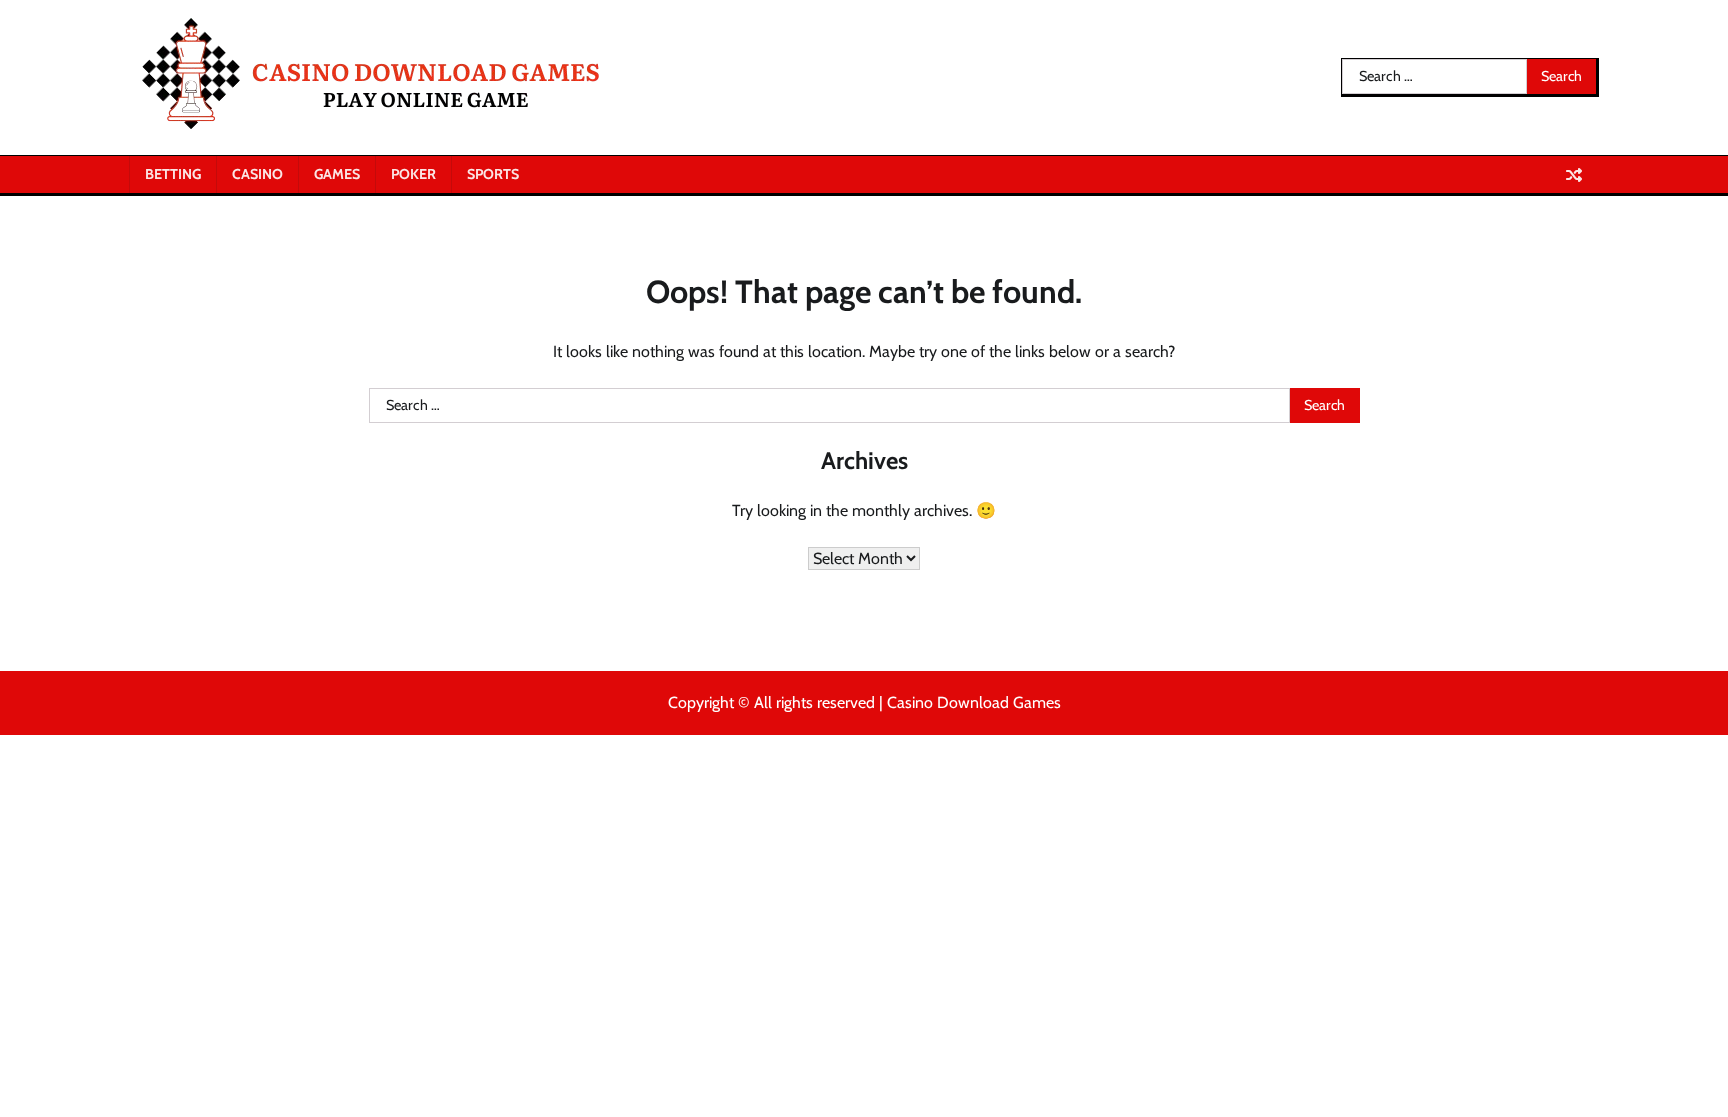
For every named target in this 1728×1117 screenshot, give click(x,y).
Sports (493, 174)
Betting (173, 174)
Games (337, 174)
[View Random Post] (1574, 175)
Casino (257, 174)
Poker (413, 174)
